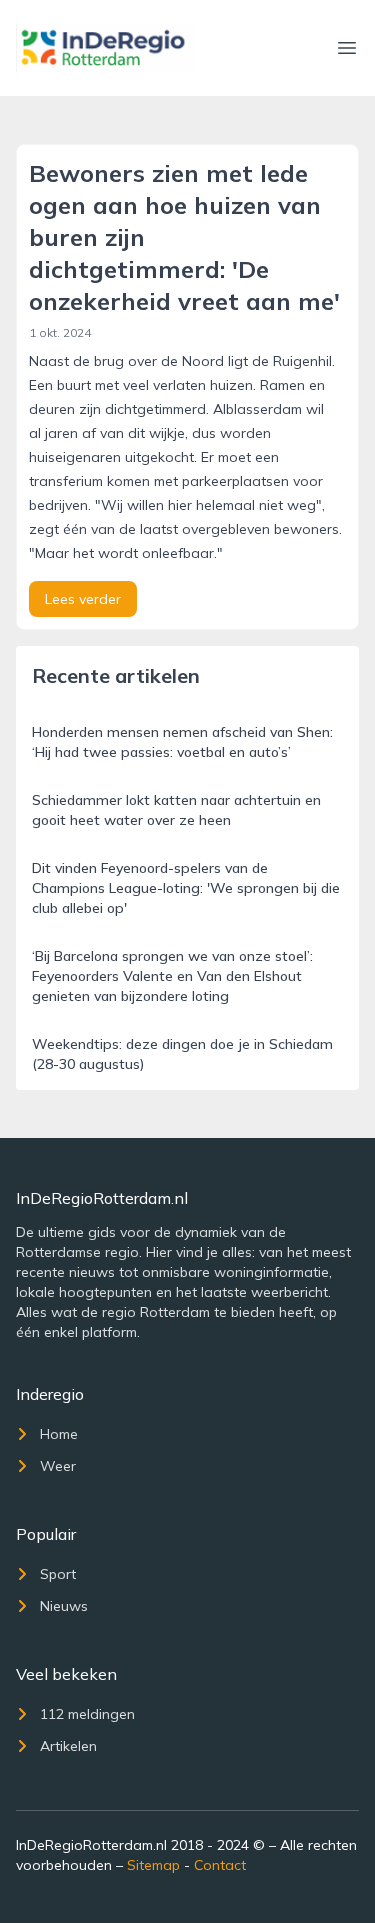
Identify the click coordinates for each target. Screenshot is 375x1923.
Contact (220, 1865)
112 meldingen (87, 1714)
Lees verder (83, 599)
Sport (58, 1574)
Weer (58, 1466)
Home (59, 1434)
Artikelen (68, 1746)
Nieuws (64, 1606)
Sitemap (153, 1865)
